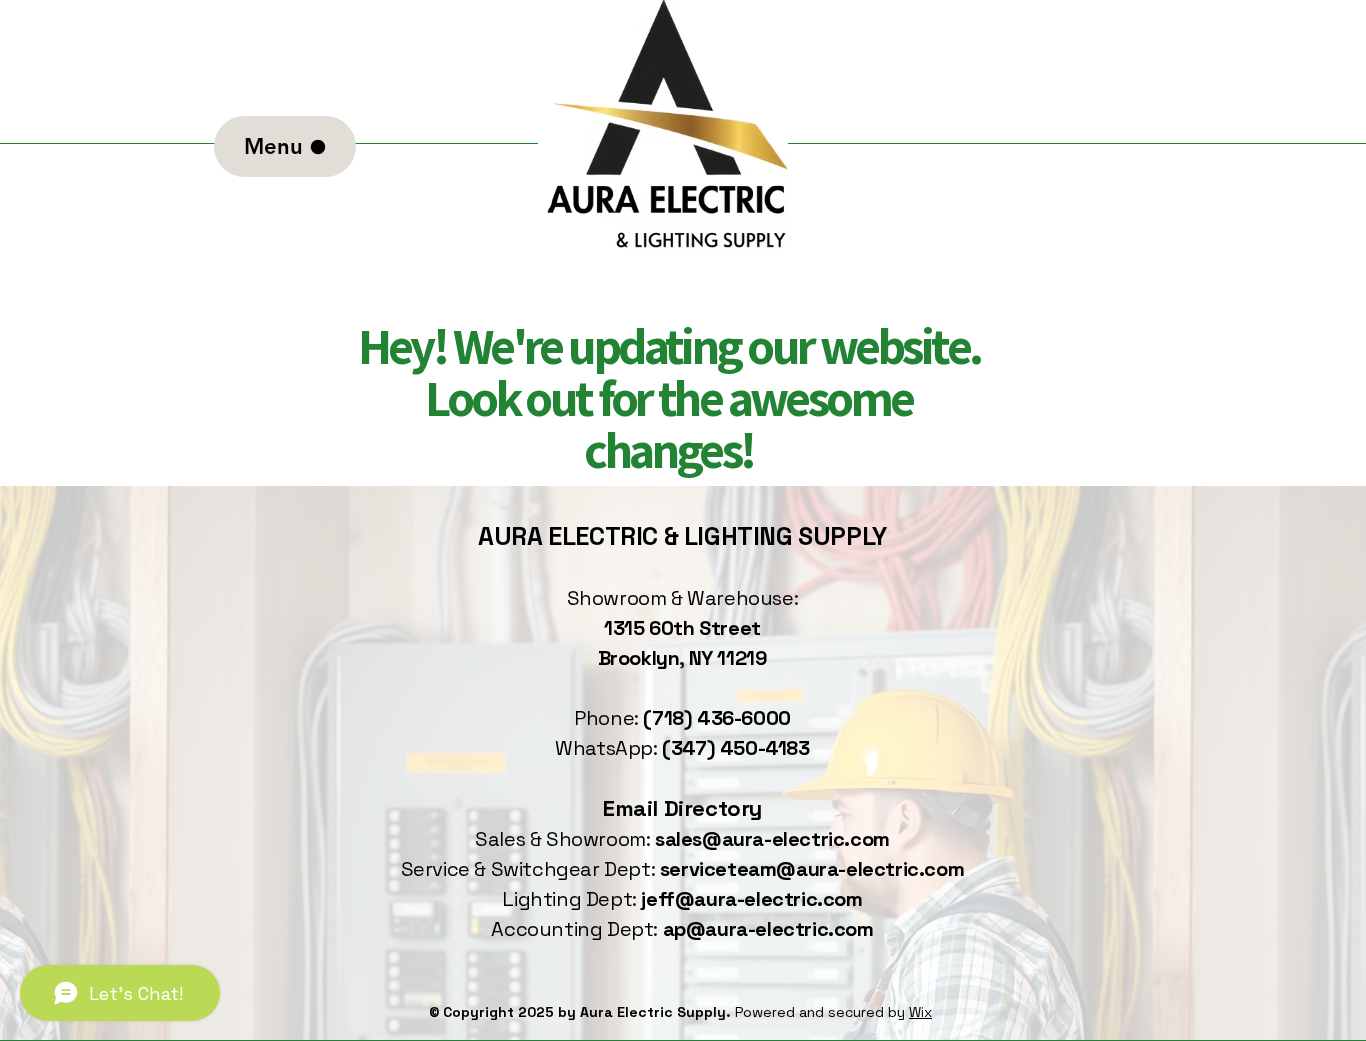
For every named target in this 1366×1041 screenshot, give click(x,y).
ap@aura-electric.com (768, 929)
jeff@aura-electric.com (751, 899)
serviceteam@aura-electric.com (812, 869)
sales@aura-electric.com (772, 839)
